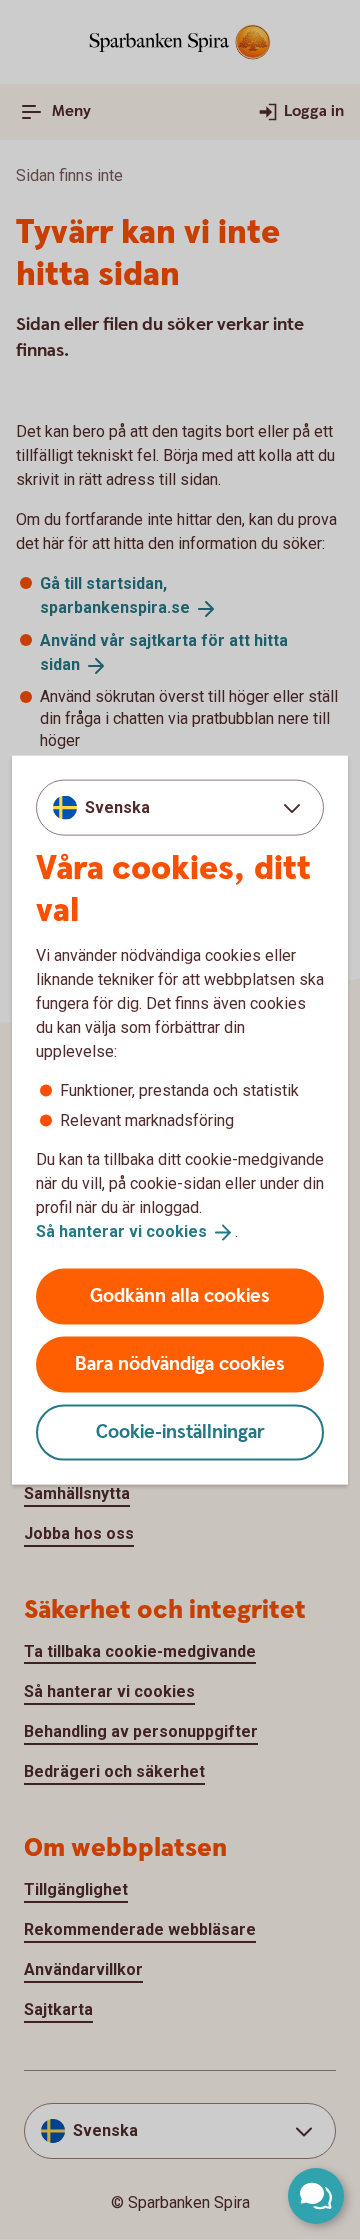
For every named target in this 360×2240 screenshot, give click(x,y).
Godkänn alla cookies (180, 1295)
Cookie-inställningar (180, 1431)
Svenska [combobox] (117, 807)
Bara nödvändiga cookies (180, 1363)
